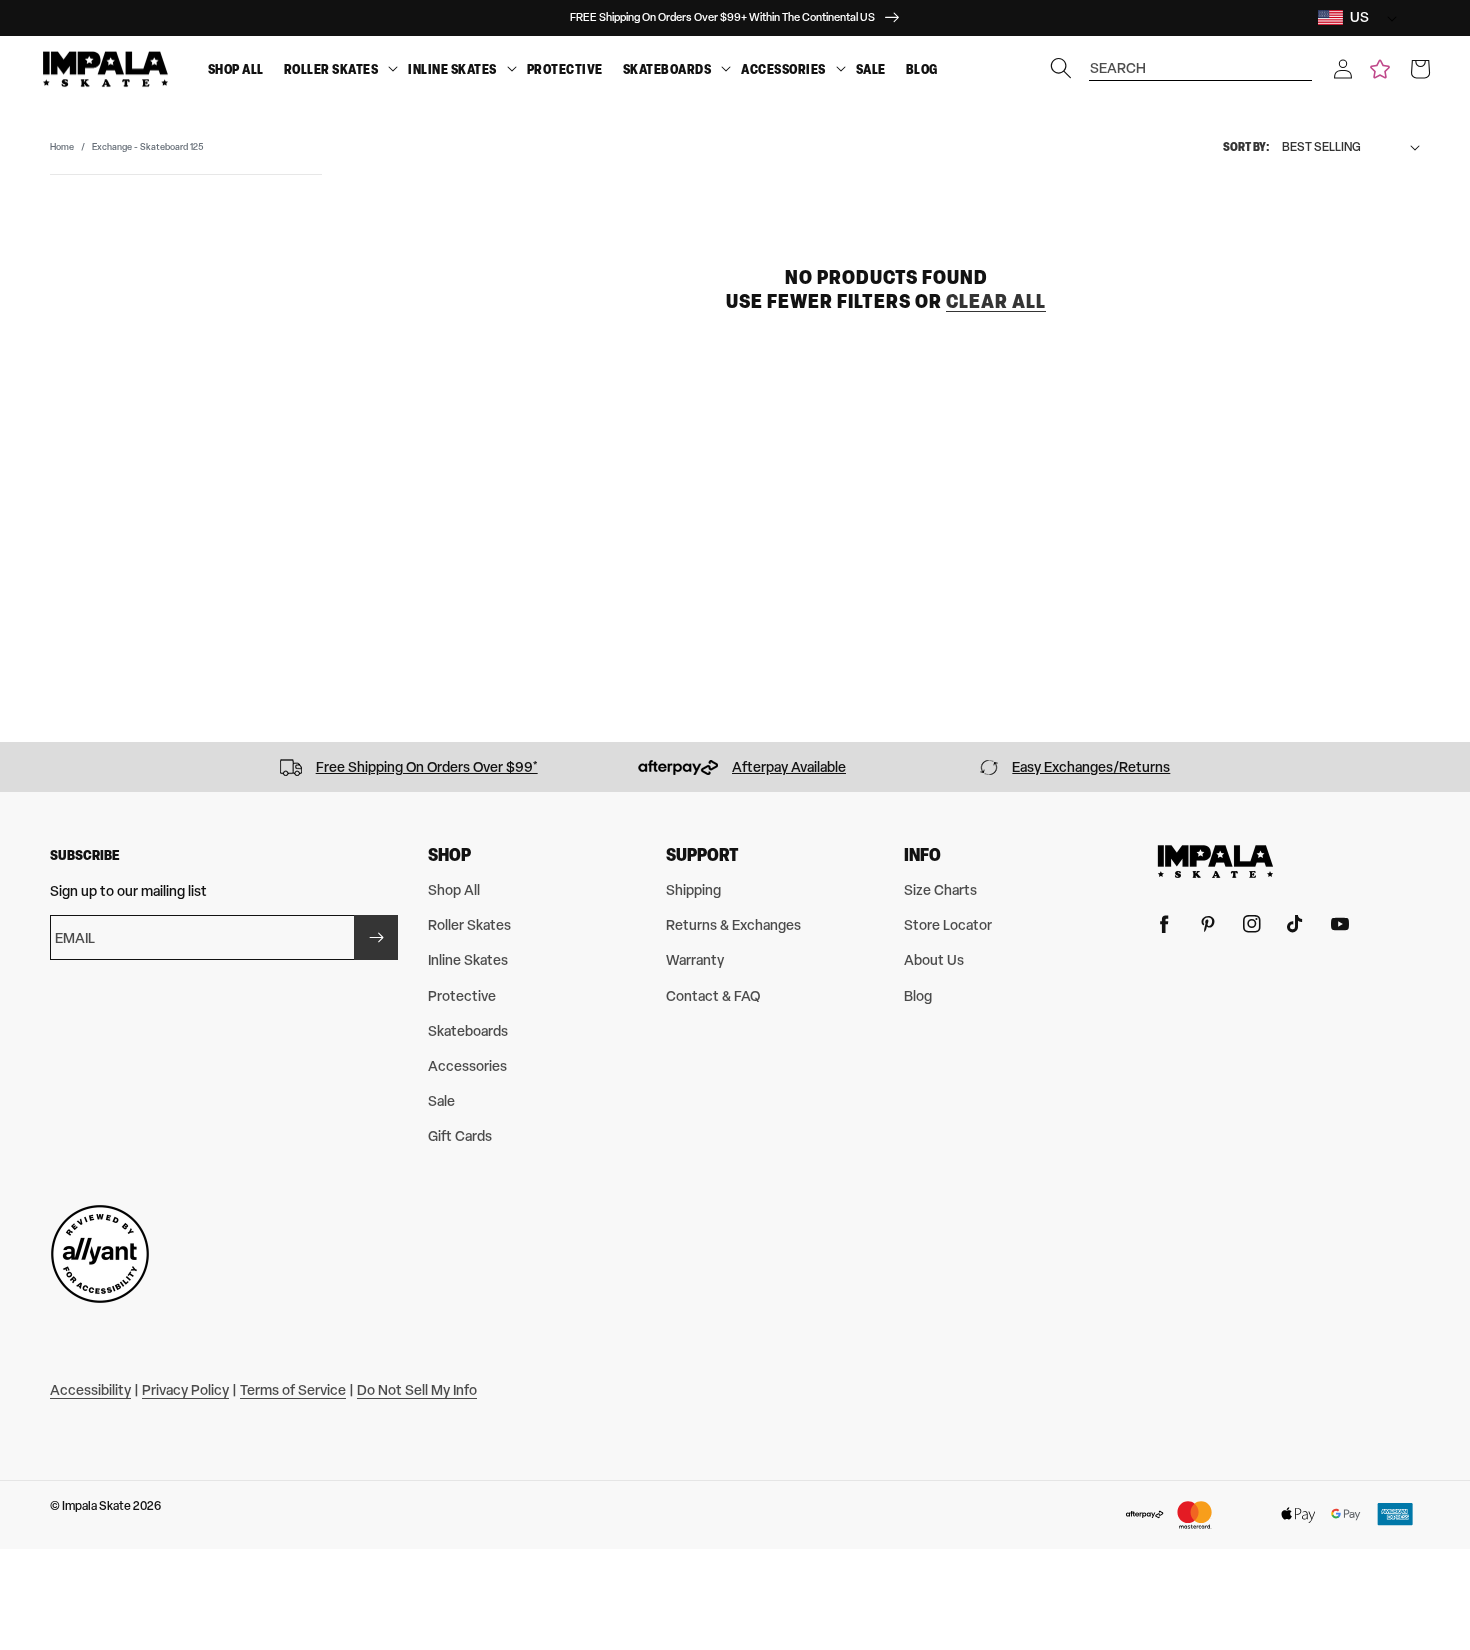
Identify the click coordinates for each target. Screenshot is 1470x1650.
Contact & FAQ (713, 995)
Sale (871, 69)
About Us (934, 959)
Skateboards (667, 69)
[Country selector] (1387, 17)
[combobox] (1201, 58)
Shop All (236, 69)
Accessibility (90, 1389)
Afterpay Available (789, 766)
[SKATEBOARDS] (726, 69)
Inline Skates (452, 69)
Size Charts (940, 889)
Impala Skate (97, 1506)
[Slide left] (22, 767)
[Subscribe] (376, 937)
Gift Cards (460, 1135)
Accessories (783, 69)
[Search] (1061, 68)
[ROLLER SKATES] (393, 69)
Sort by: (1246, 146)
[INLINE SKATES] (512, 69)
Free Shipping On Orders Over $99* (427, 766)
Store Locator (948, 924)
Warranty (695, 959)
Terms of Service (293, 1389)
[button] (1343, 69)
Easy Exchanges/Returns (1091, 766)
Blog (922, 69)
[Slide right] (1448, 767)
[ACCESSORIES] (841, 69)
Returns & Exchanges (733, 924)
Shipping (693, 889)
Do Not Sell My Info (417, 1389)
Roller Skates (331, 69)
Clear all (996, 300)
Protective (565, 69)
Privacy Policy (185, 1389)
